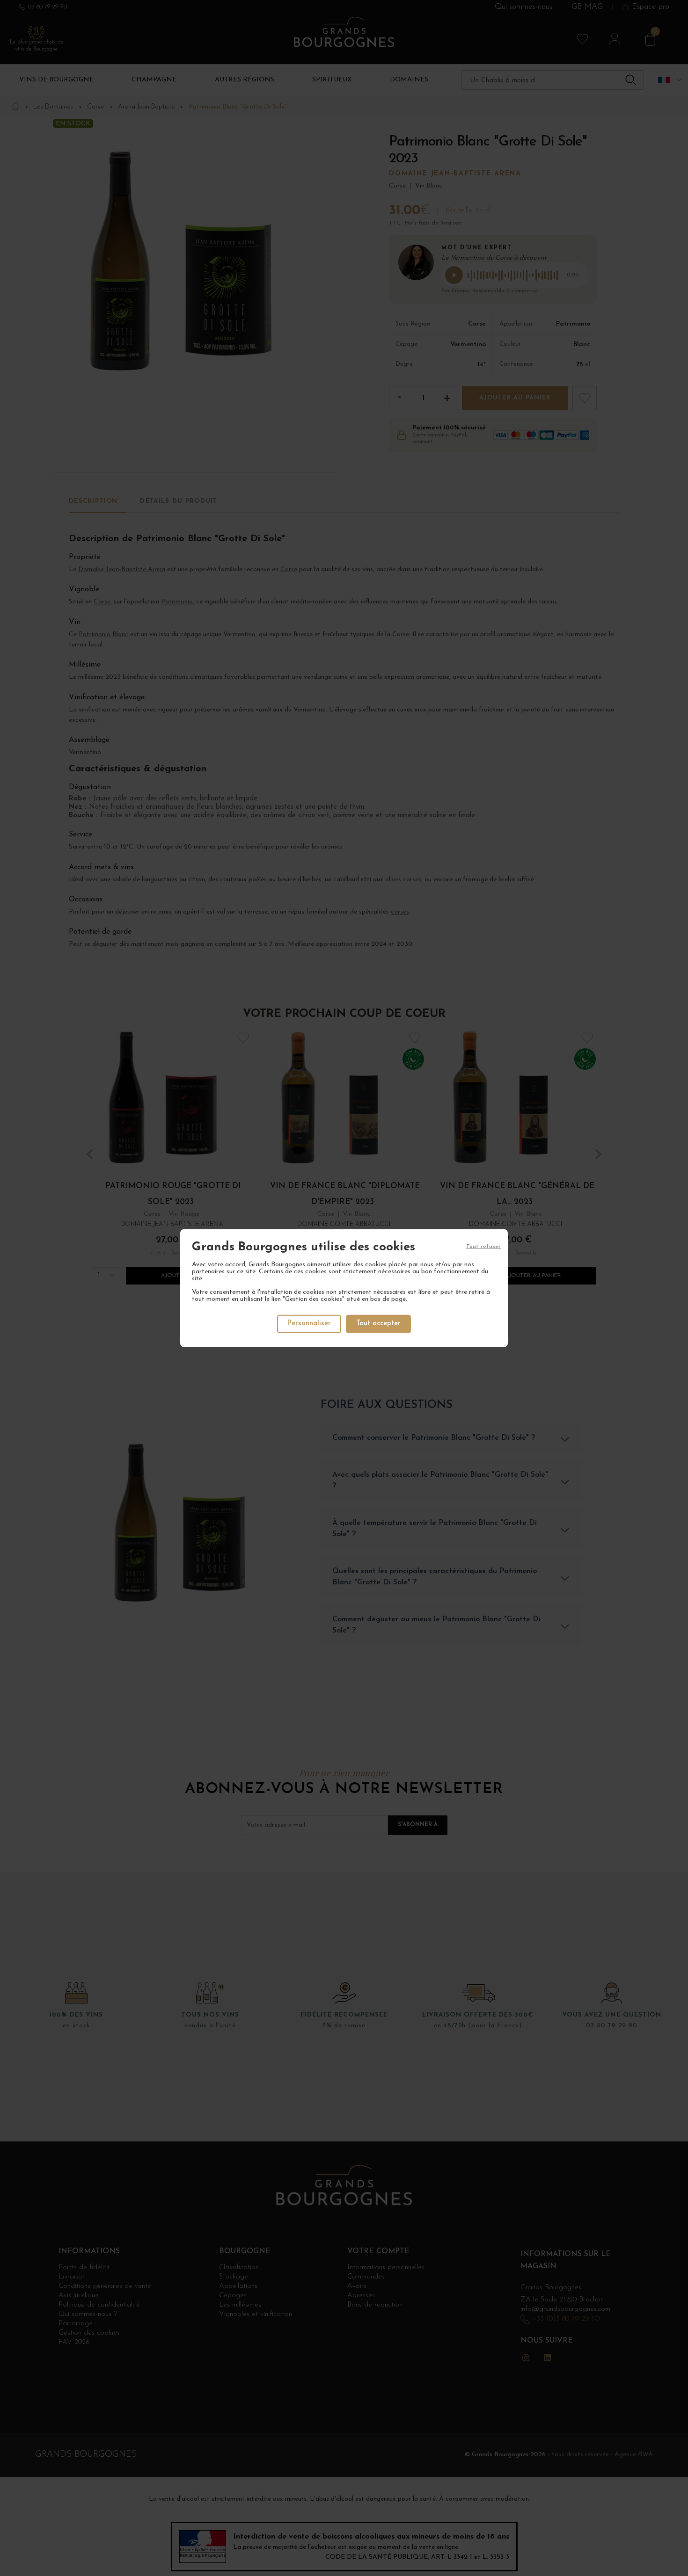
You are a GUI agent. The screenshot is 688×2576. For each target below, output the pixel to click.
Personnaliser (309, 1324)
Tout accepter (378, 1324)
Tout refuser (483, 1246)
